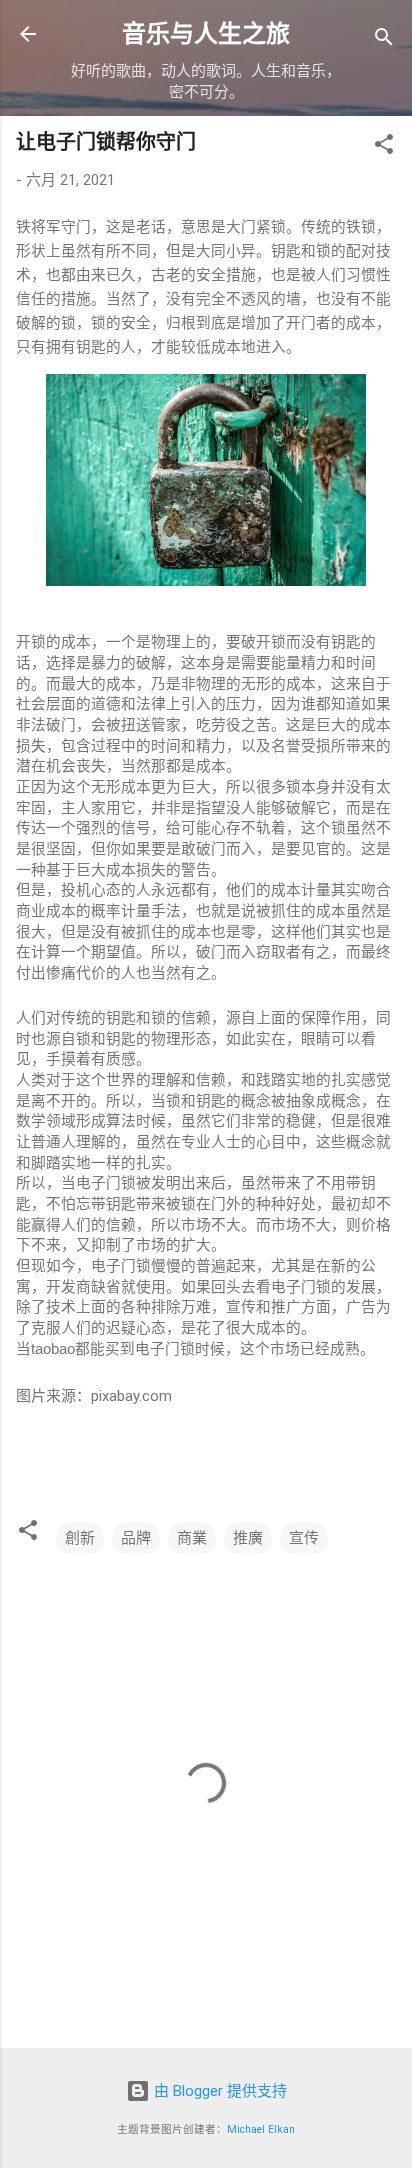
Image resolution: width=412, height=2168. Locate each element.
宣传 (304, 1538)
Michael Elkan (261, 2129)
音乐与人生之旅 (206, 34)
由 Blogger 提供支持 (218, 2091)
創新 (80, 1538)
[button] (384, 147)
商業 (192, 1538)
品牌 (136, 1538)
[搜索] (384, 40)
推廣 (248, 1538)
